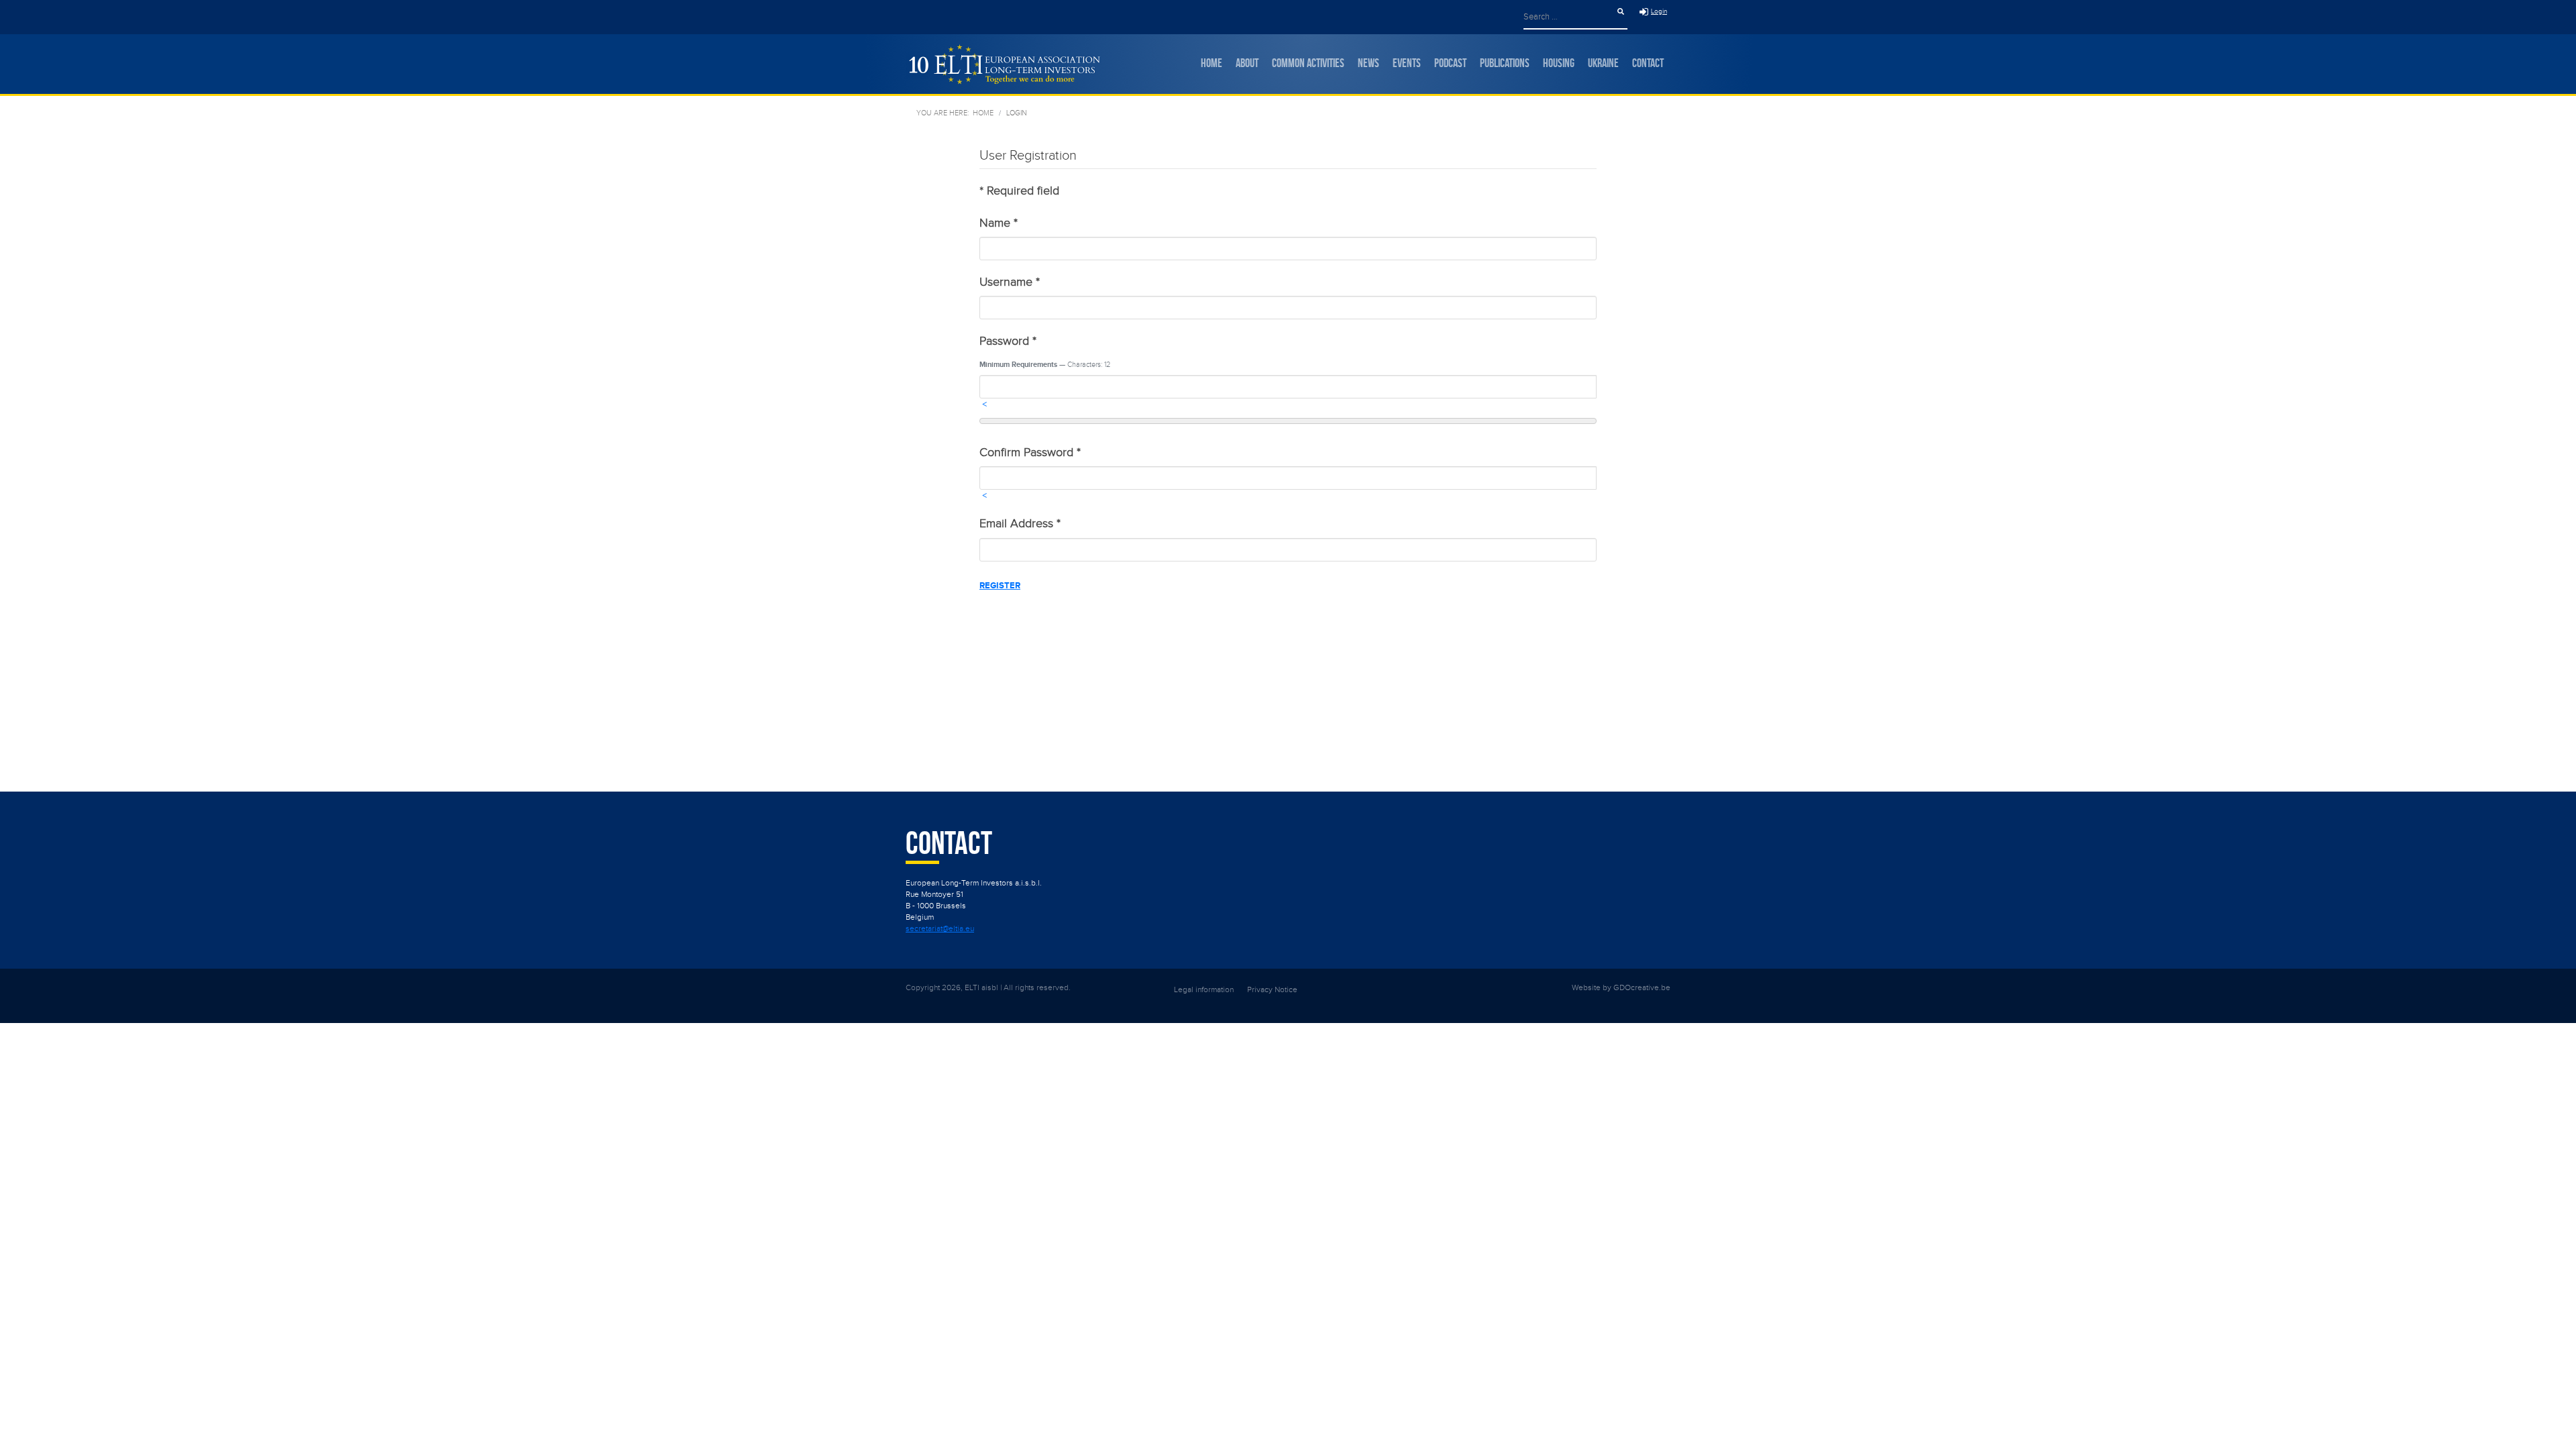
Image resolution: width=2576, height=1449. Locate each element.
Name (999, 223)
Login (1659, 11)
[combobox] (1569, 16)
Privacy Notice (1272, 989)
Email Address (1020, 524)
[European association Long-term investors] (1003, 64)
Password (1008, 341)
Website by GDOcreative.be (1621, 987)
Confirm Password (1030, 452)
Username (1010, 282)
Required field (1019, 191)
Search (1621, 11)
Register (1000, 586)
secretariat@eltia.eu (940, 928)
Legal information (1204, 989)
